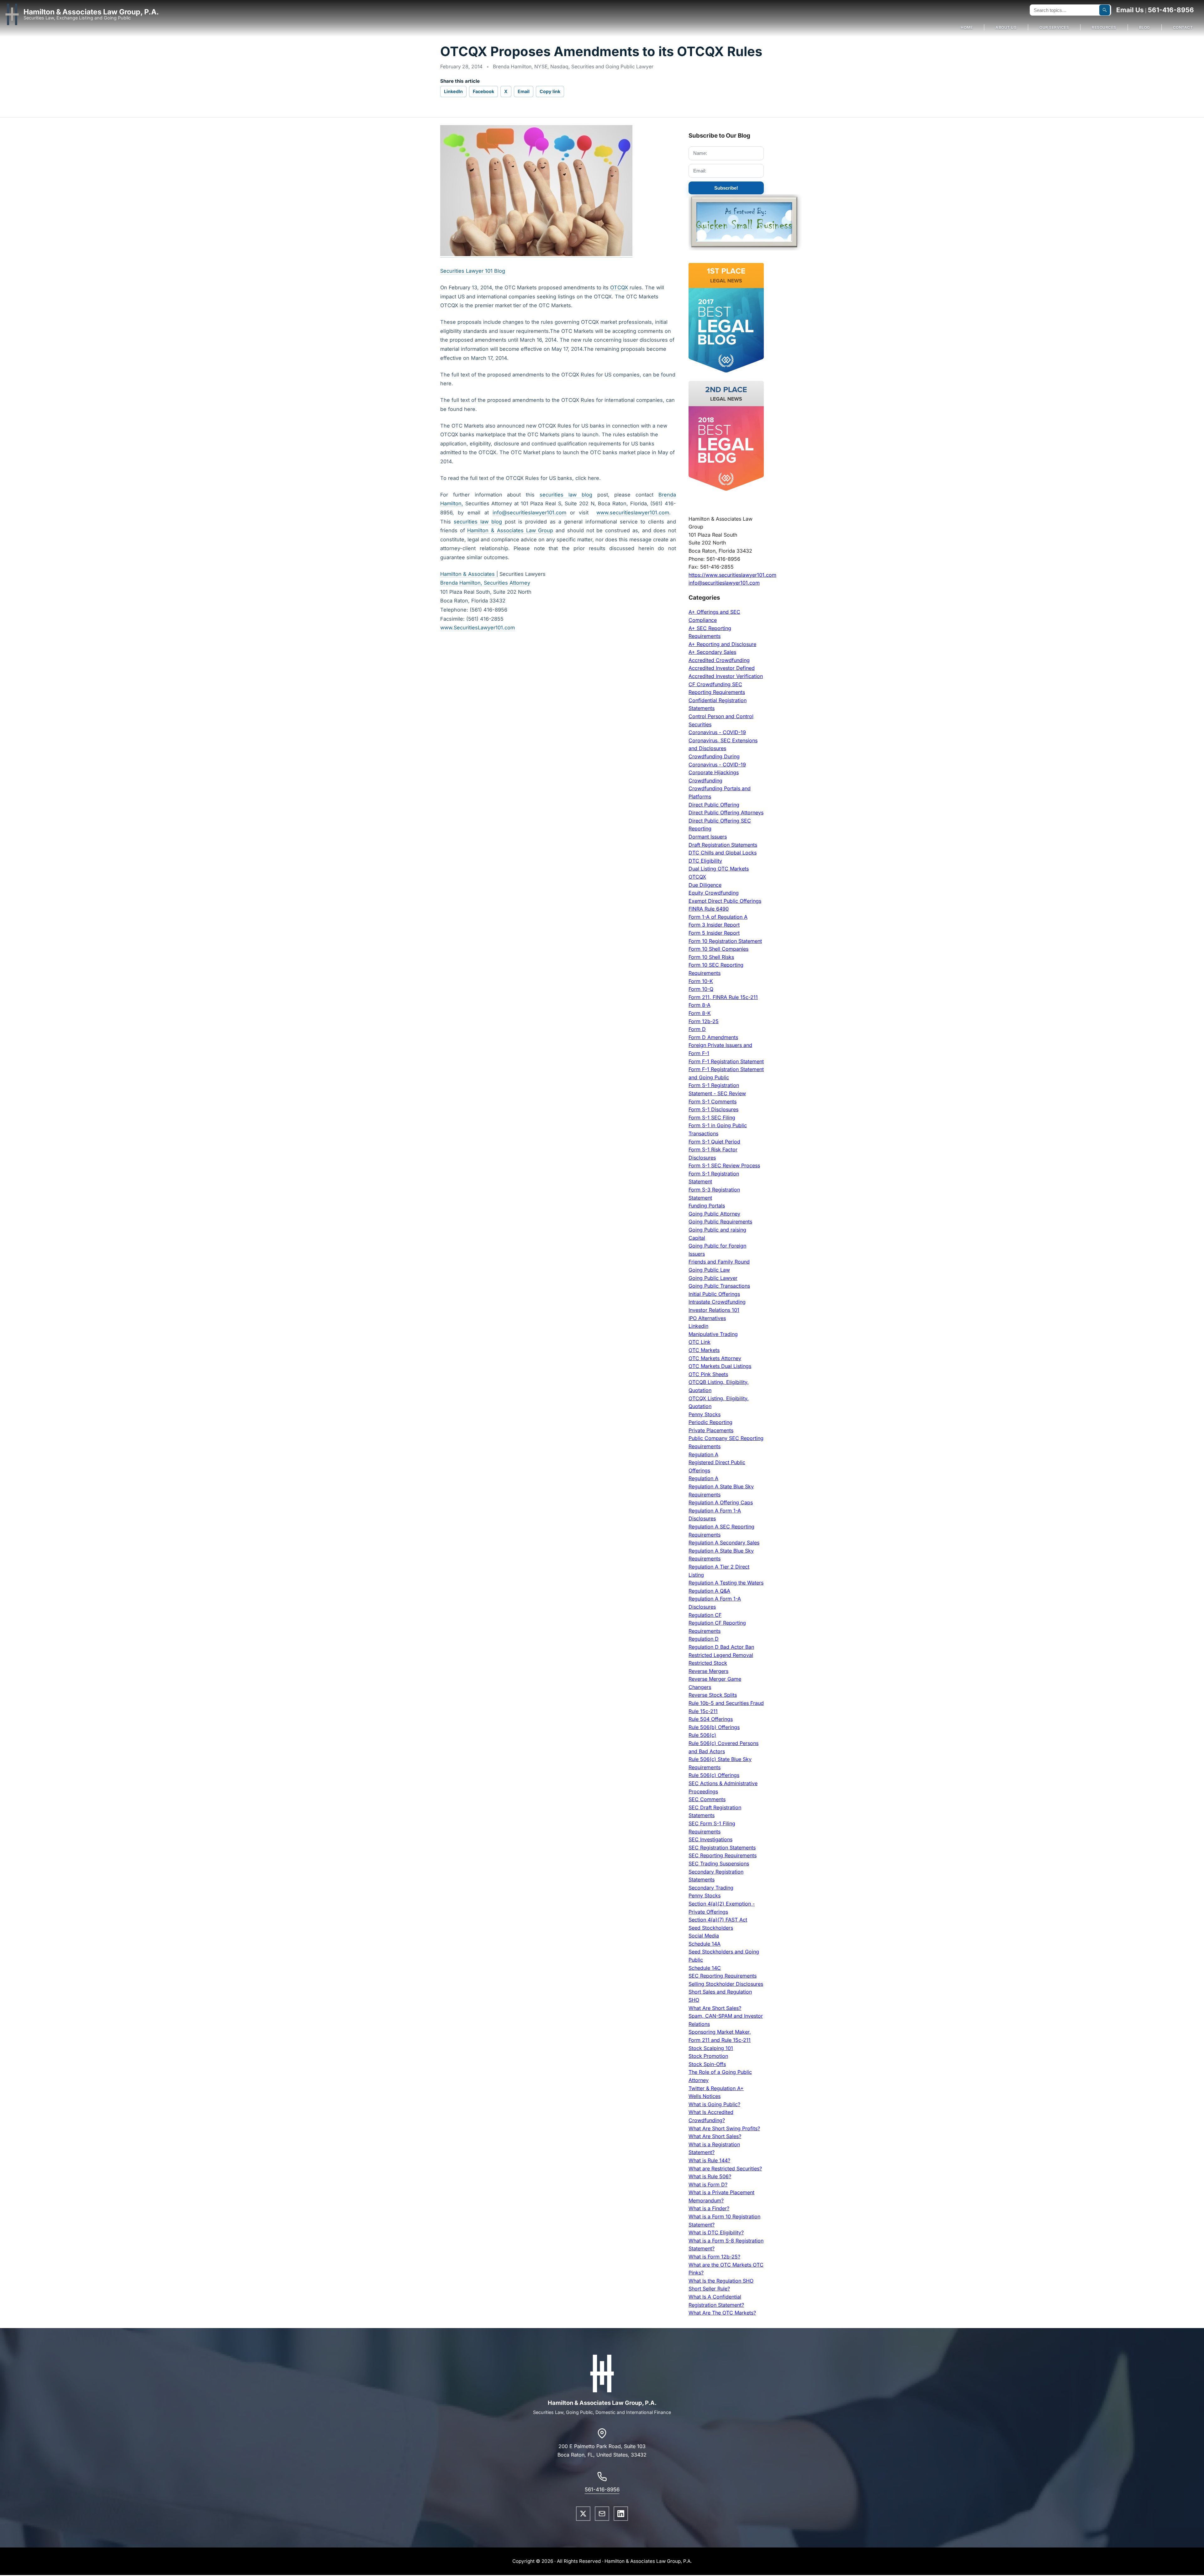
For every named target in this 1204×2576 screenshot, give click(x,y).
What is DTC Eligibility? (716, 2232)
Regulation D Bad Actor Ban (721, 1647)
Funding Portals (707, 1206)
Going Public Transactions (719, 1286)
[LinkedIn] (621, 2514)
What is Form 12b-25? (714, 2257)
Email (524, 91)
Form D (697, 1029)
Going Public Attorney (714, 1214)
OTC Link (700, 1342)
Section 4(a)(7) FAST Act (718, 1920)
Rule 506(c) (702, 1735)
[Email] (602, 2514)
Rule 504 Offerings (711, 1719)
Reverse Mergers (708, 1671)
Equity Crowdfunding (714, 893)
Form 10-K (701, 981)
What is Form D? (708, 2184)
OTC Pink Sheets (708, 1374)
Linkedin (698, 1326)
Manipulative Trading (713, 1334)
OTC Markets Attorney (715, 1358)
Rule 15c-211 (703, 1711)
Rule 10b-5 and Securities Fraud (726, 1703)
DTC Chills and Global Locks (723, 853)
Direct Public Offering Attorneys (726, 812)
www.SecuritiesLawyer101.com (478, 628)
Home (967, 27)
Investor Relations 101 (714, 1310)
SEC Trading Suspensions (719, 1864)
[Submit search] (1105, 10)
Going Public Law (709, 1270)
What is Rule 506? (710, 2176)
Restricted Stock (708, 1663)
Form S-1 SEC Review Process (724, 1165)
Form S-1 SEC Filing (712, 1117)
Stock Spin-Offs (707, 2064)
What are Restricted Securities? (725, 2169)
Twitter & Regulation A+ (716, 2088)
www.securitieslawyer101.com (633, 513)
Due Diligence (705, 885)
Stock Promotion (708, 2056)
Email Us (1130, 10)
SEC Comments (707, 1799)
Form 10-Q (701, 989)
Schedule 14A (705, 1944)
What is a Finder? (709, 2208)
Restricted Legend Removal (721, 1655)
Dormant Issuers (708, 837)
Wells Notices (705, 2096)
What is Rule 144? (709, 2160)
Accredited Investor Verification (726, 676)
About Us (1006, 27)
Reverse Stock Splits (713, 1695)
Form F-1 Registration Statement (726, 1061)
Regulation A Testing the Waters (726, 1583)
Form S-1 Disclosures (713, 1109)
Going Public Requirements (720, 1222)
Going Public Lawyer (713, 1278)
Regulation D (704, 1639)
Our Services (1054, 27)
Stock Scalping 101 (711, 2048)
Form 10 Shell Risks (711, 957)
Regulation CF (705, 1615)
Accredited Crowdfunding (719, 660)
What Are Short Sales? (715, 2008)
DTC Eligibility (705, 861)
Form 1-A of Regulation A (718, 917)
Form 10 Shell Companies (718, 949)
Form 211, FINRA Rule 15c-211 (723, 997)
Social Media (704, 1936)
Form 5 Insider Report (714, 933)
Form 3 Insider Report (714, 925)
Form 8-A (700, 1005)
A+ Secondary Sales (712, 652)
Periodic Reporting (710, 1422)
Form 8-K (700, 1013)
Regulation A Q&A (709, 1591)
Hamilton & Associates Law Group (510, 530)
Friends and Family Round (719, 1262)
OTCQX (619, 287)
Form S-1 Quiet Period (714, 1142)
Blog (1145, 27)
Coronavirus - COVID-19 (717, 732)
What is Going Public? (714, 2104)
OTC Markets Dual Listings (720, 1366)
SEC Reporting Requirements (723, 1855)
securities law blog (566, 495)
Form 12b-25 (704, 1021)
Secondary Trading (711, 1888)
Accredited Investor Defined (722, 668)
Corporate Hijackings (714, 772)
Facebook (483, 91)
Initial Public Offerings (714, 1294)
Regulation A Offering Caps (721, 1502)
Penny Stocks (705, 1414)
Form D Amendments (713, 1037)
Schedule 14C (705, 1968)
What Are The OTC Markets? (722, 2313)
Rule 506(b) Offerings (714, 1727)
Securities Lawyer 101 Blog (473, 271)
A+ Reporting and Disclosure (722, 644)
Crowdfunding (705, 781)
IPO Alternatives (707, 1318)
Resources (1104, 27)
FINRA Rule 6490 (709, 909)
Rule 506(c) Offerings (714, 1775)
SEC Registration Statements (722, 1848)
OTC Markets (704, 1350)
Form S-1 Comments (713, 1101)
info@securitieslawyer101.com (529, 513)
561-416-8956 (1171, 10)
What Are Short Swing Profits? (724, 2128)
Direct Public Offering (714, 805)
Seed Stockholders (711, 1928)
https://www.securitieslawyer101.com (732, 575)
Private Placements (711, 1430)
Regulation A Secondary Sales (724, 1543)
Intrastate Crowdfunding (717, 1302)
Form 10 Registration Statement (725, 941)
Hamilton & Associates (468, 574)
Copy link (550, 91)
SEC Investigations (710, 1839)
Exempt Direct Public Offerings (725, 901)
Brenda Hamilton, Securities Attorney (485, 583)
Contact (1183, 27)
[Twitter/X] (583, 2514)
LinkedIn (453, 91)
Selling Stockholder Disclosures (726, 1984)
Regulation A (703, 1454)
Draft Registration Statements (723, 845)
